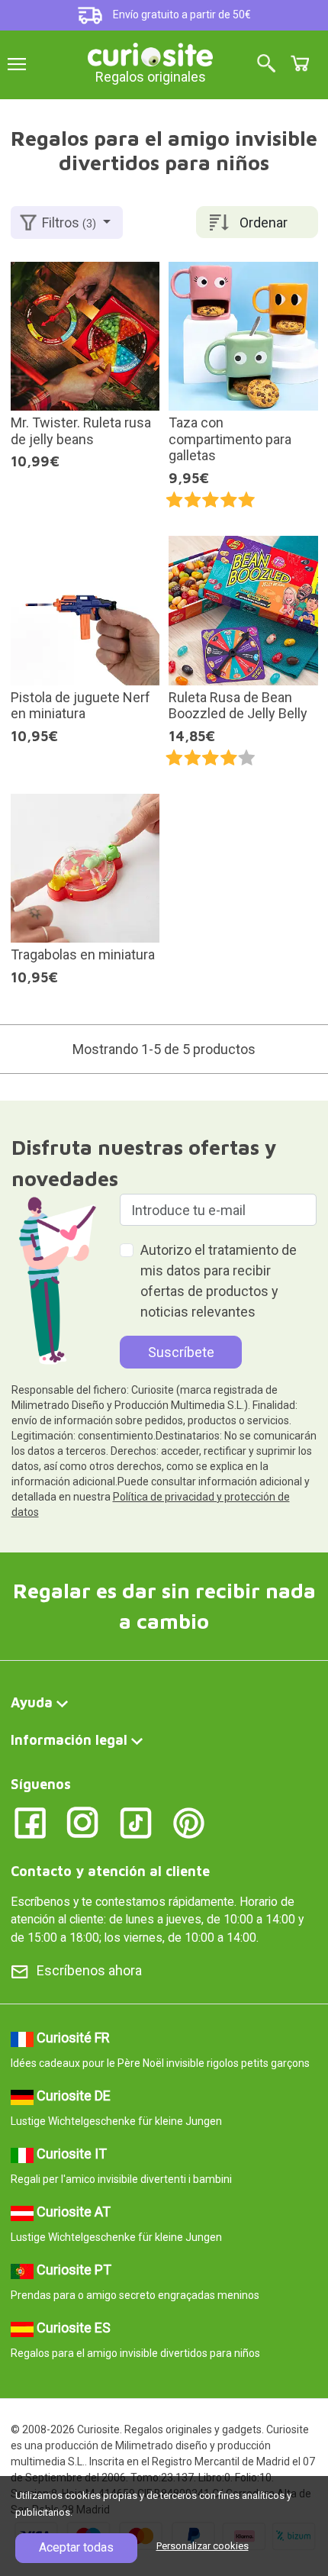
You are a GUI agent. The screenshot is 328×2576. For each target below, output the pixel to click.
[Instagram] (83, 1822)
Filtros (69, 222)
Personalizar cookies (203, 2546)
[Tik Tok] (136, 1822)
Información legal (69, 1740)
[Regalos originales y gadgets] (150, 53)
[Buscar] (266, 64)
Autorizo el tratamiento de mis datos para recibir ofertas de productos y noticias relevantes (219, 1281)
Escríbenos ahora (89, 1970)
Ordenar (264, 222)
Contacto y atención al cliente (110, 1871)
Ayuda (32, 1702)
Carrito (300, 63)
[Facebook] (30, 1822)
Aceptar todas (76, 2547)
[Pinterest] (189, 1822)
